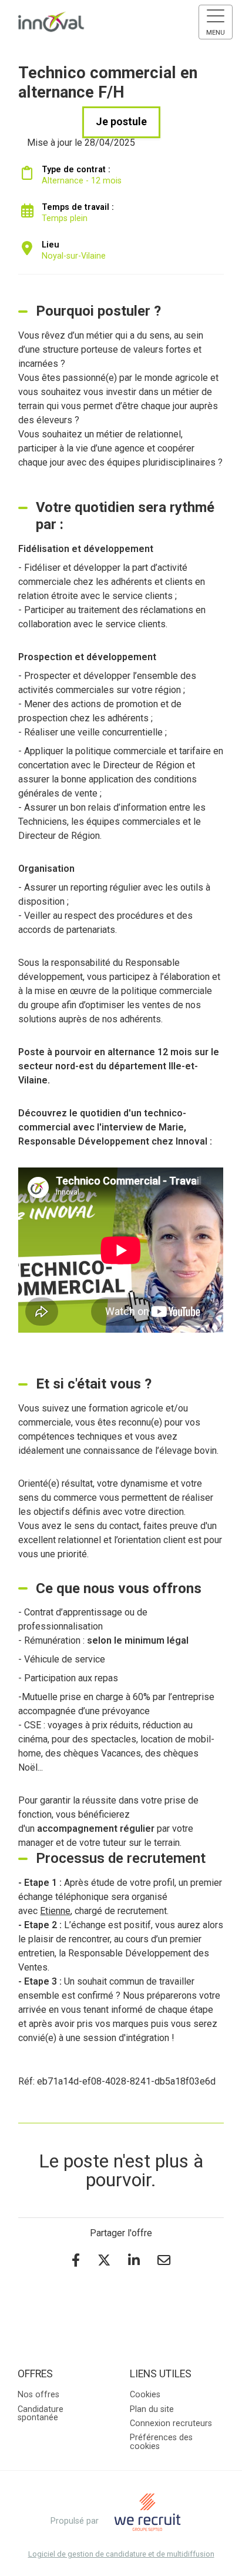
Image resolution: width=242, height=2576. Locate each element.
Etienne (55, 1911)
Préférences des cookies (161, 2442)
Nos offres (38, 2395)
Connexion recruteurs (171, 2423)
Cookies (145, 2395)
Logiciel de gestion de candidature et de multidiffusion (121, 2555)
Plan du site (152, 2409)
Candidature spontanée (41, 2413)
